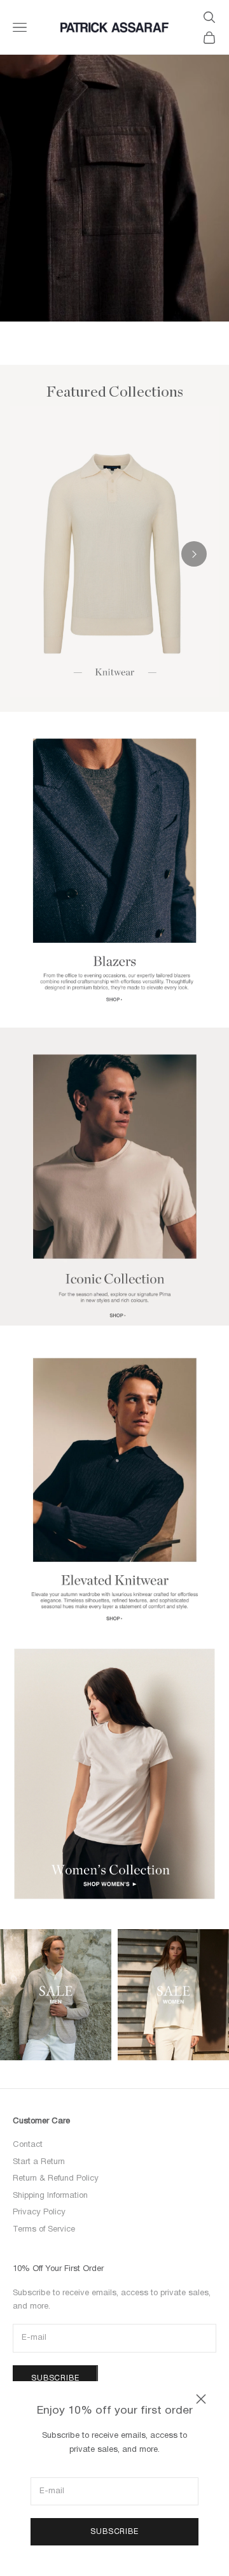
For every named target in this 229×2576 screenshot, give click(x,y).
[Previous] (35, 554)
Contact (28, 2145)
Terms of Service (44, 2230)
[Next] (194, 554)
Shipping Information (50, 2196)
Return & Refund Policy (56, 2179)
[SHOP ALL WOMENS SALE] (173, 1995)
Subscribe (114, 2532)
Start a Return (39, 2162)
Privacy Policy (39, 2212)
